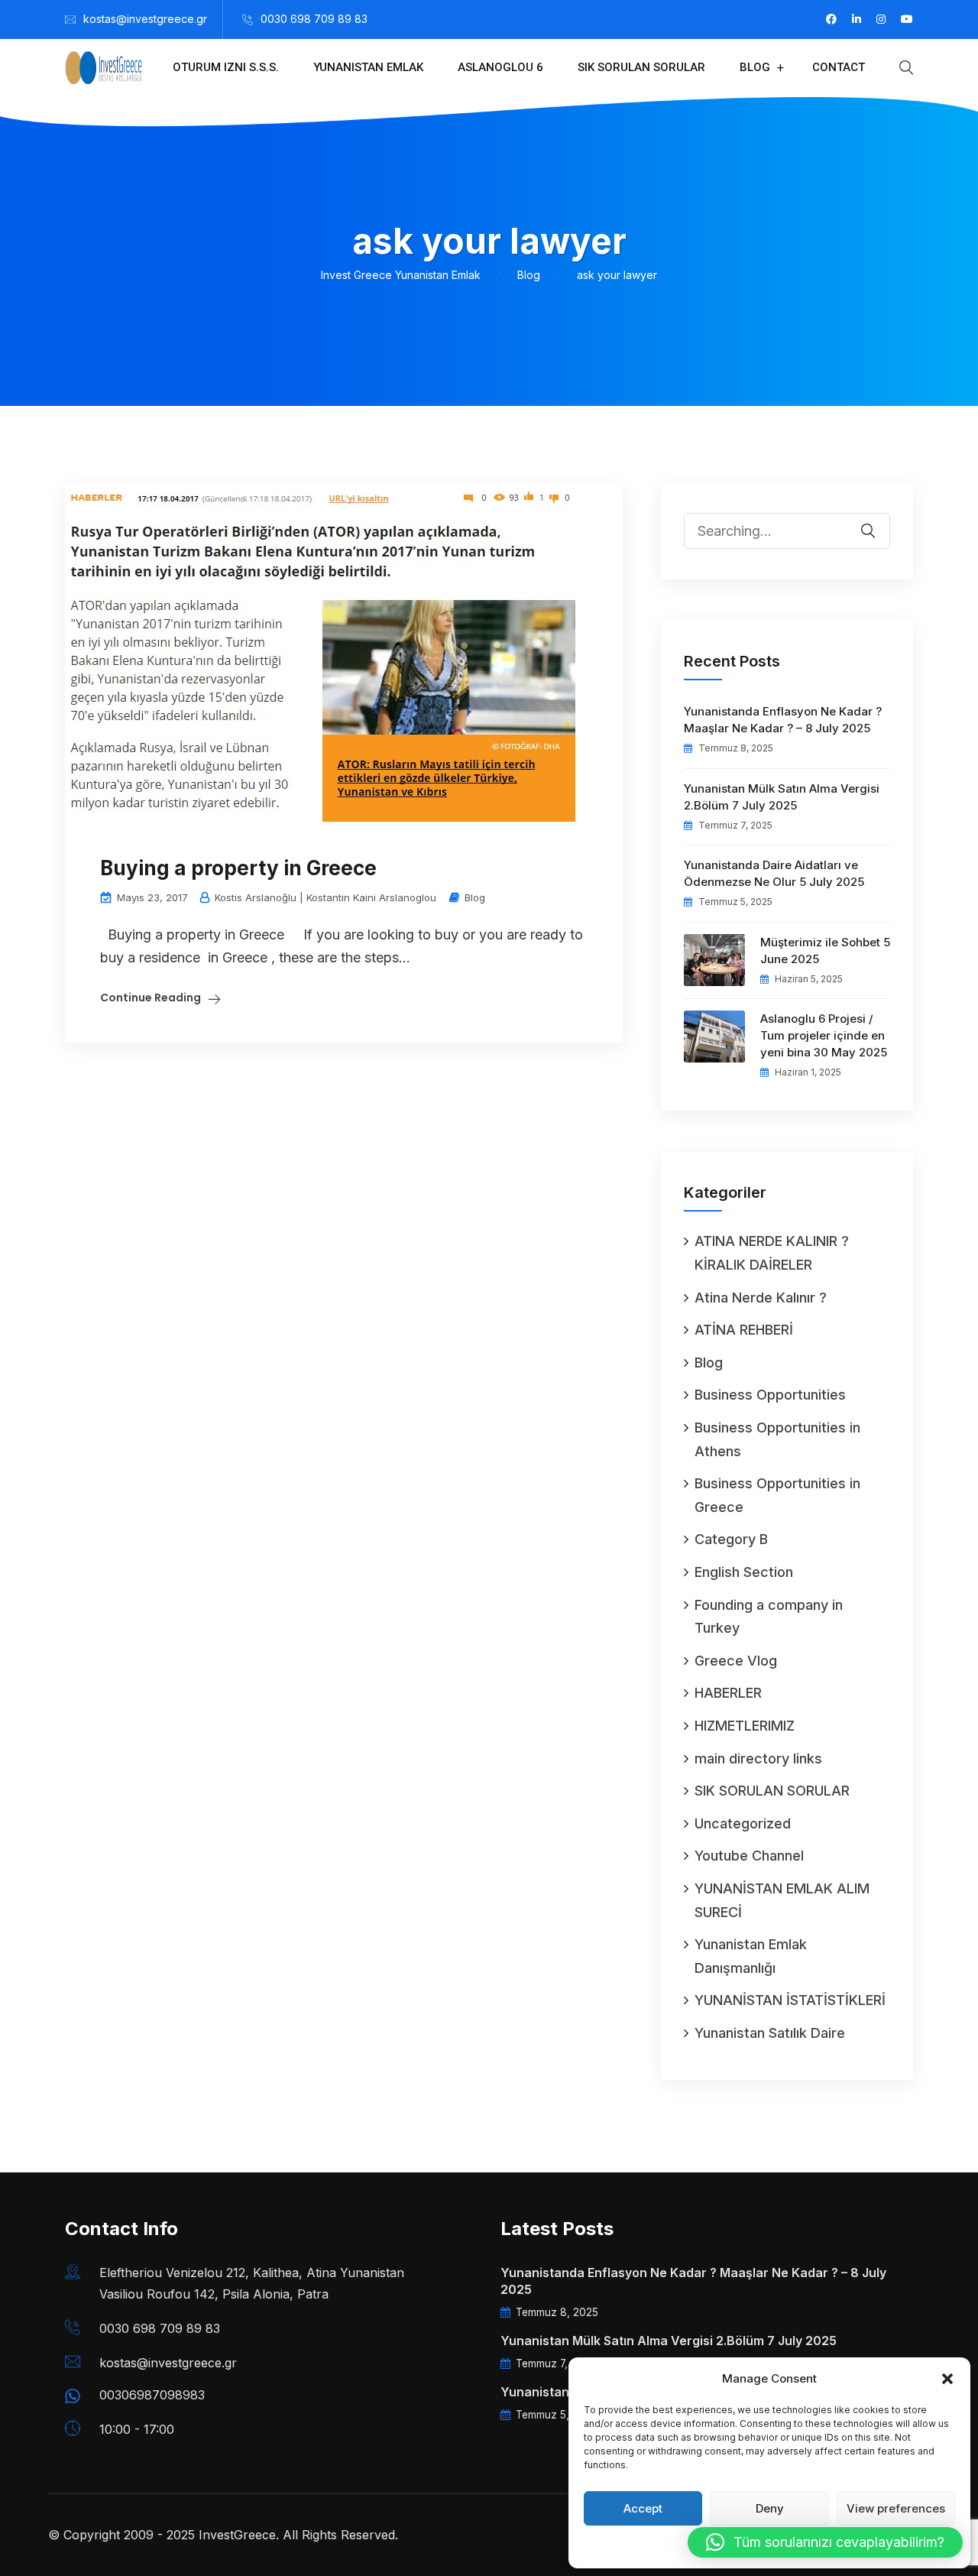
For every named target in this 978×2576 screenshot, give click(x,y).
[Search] (878, 520)
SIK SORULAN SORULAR (641, 67)
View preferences (896, 2508)
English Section (744, 1572)
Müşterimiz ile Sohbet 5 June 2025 (825, 951)
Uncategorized (743, 1823)
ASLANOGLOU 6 (500, 67)
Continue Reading (151, 998)
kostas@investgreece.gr (145, 19)
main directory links (758, 1758)
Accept (643, 2508)
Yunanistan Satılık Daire (770, 2033)
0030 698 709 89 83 (314, 19)
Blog (475, 897)
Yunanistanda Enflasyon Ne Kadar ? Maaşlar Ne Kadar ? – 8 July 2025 (783, 720)
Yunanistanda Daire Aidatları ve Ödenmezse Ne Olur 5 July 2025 (774, 873)
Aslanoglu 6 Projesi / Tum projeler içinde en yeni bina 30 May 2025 (824, 1035)
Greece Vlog (736, 1661)
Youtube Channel (749, 1856)
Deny (770, 2508)
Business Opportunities (770, 1395)
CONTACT (839, 67)
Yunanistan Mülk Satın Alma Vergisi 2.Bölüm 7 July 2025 (782, 797)
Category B (731, 1539)
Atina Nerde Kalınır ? (761, 1298)
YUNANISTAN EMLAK (368, 67)
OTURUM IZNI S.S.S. (226, 67)
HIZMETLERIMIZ (745, 1726)
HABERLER (728, 1693)
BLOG (755, 67)
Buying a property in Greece (238, 868)
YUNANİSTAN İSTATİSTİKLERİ (790, 2000)
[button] (947, 2379)
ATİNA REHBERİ (744, 1330)
